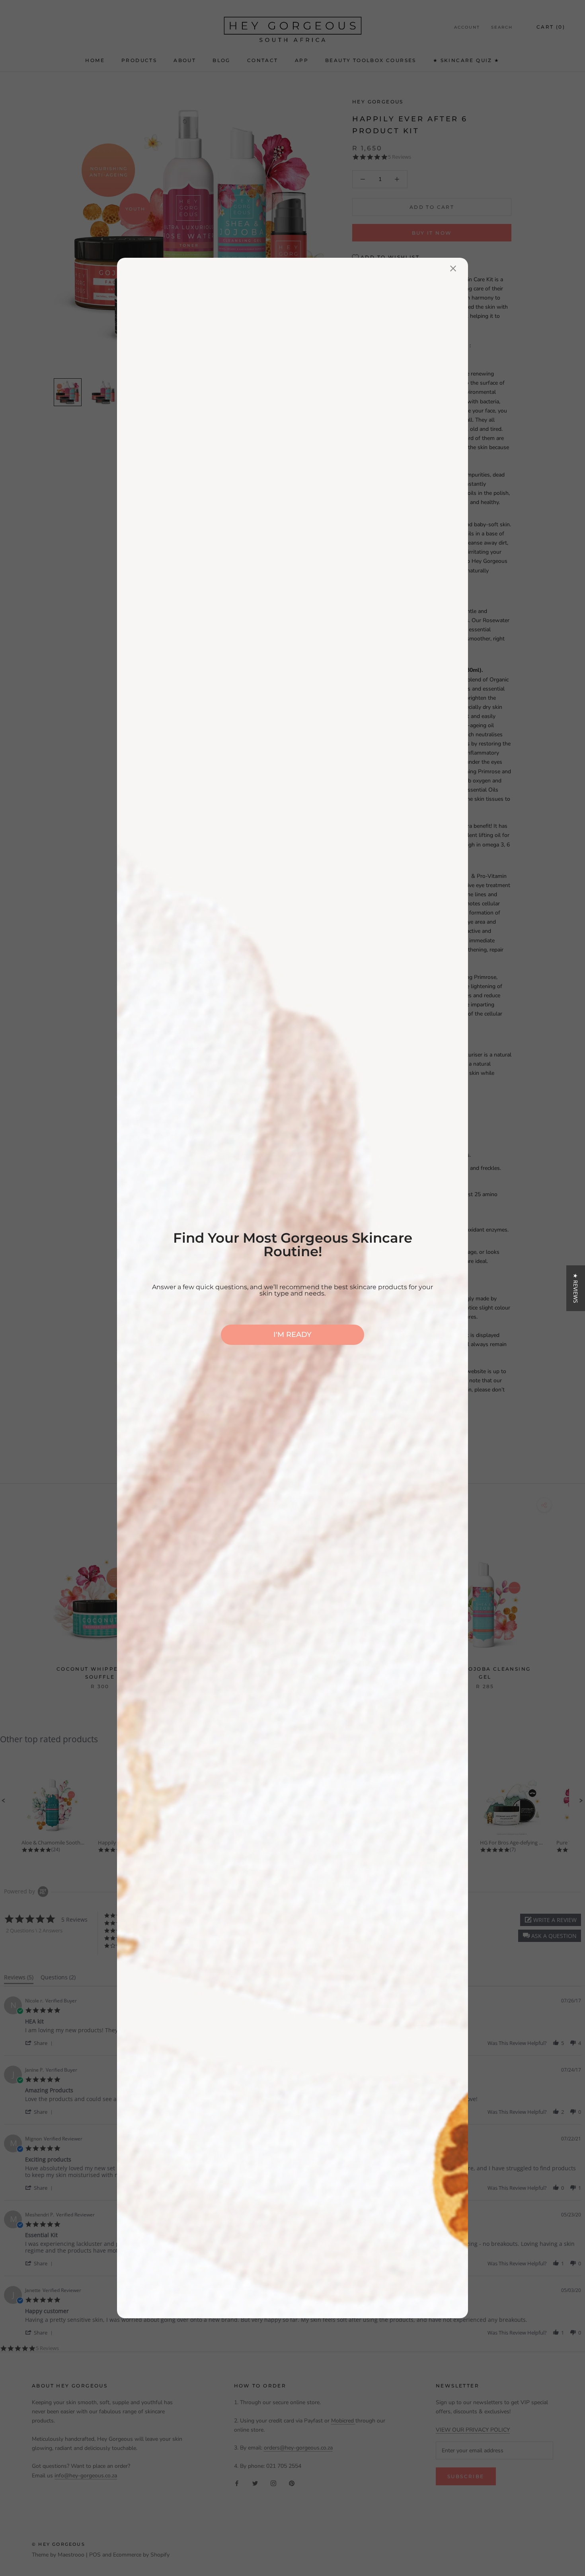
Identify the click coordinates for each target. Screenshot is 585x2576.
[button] (576, 1288)
